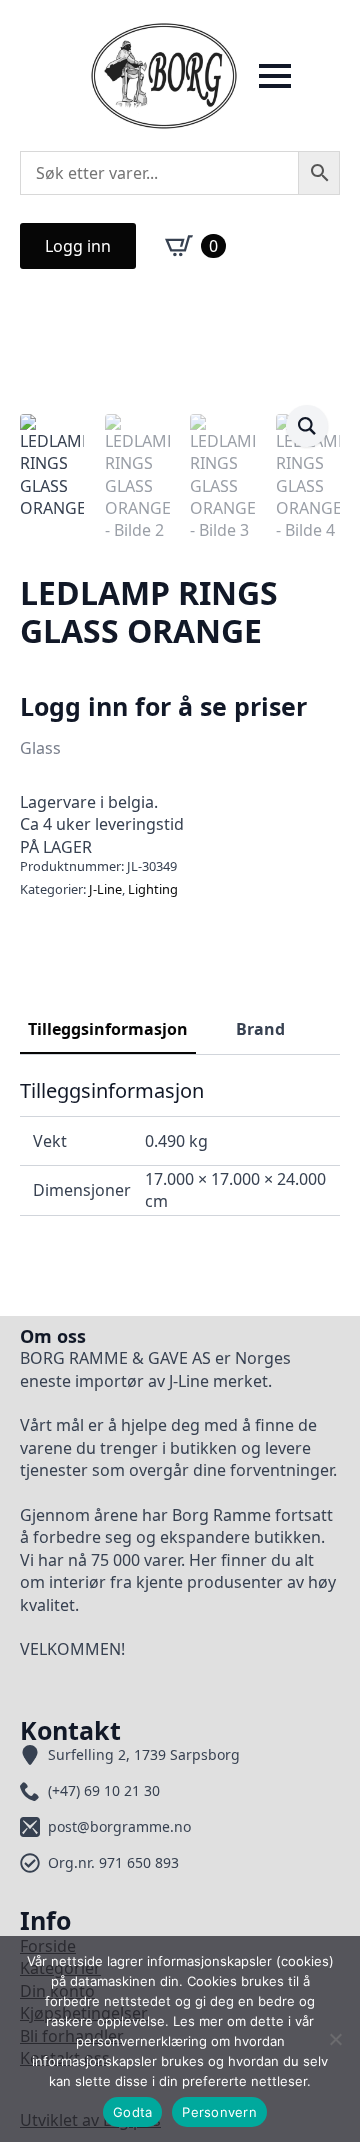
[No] (335, 2039)
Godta (132, 2112)
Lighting (153, 889)
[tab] (108, 1029)
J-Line (105, 889)
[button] (307, 426)
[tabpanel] (180, 1147)
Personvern (219, 2112)
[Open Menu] (275, 76)
